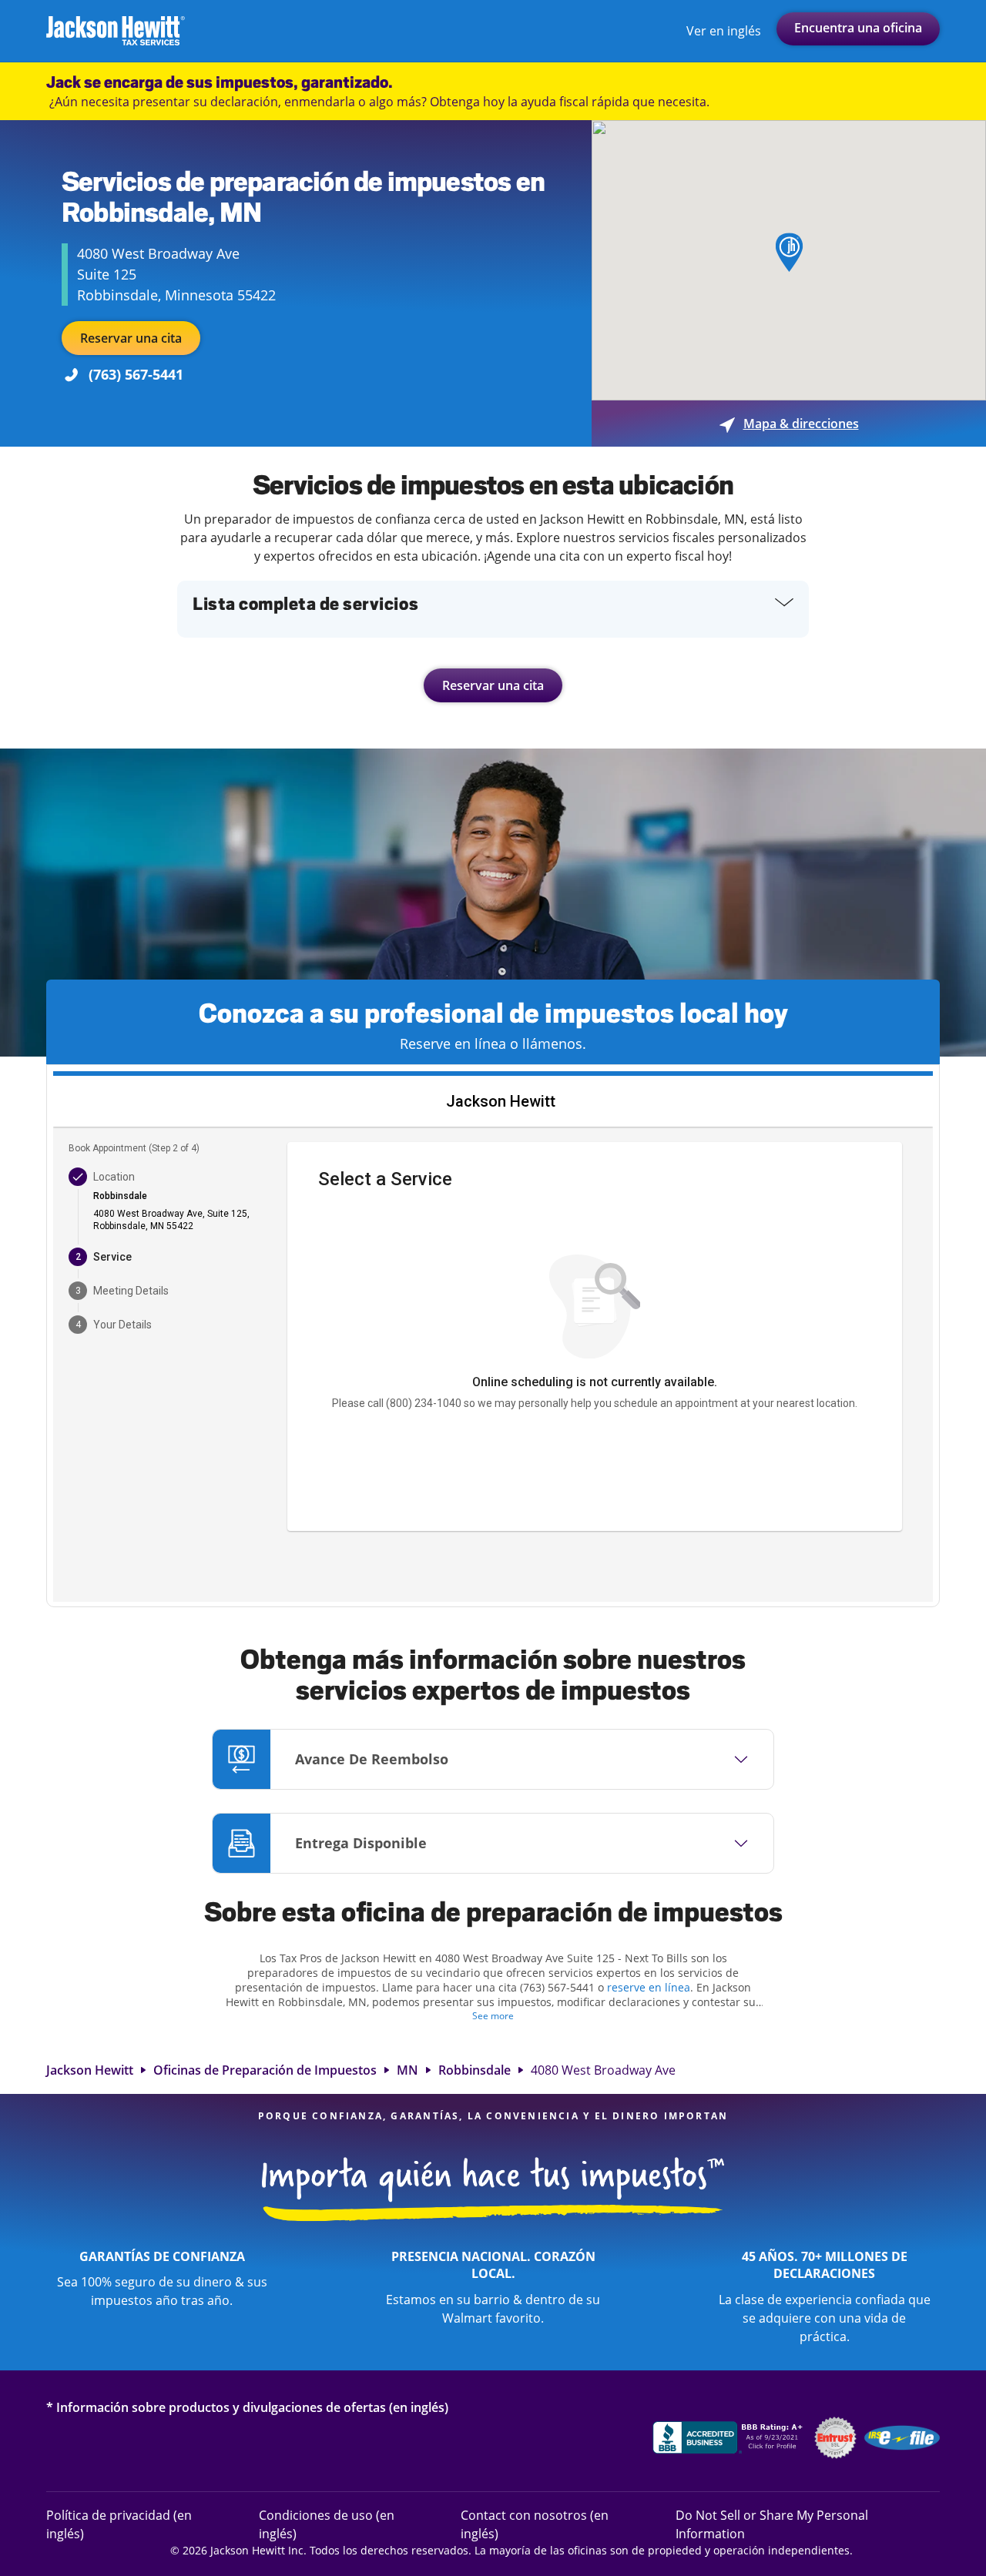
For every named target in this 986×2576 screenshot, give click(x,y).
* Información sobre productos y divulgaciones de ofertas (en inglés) (247, 2407)
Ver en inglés (724, 31)
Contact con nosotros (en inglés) (535, 2524)
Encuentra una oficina (858, 28)
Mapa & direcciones (789, 424)
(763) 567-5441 (136, 374)
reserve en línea (649, 1987)
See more (493, 2016)
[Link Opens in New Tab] (729, 2440)
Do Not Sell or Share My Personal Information (772, 2524)
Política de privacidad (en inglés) (119, 2524)
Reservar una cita (131, 338)
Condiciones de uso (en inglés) (327, 2524)
